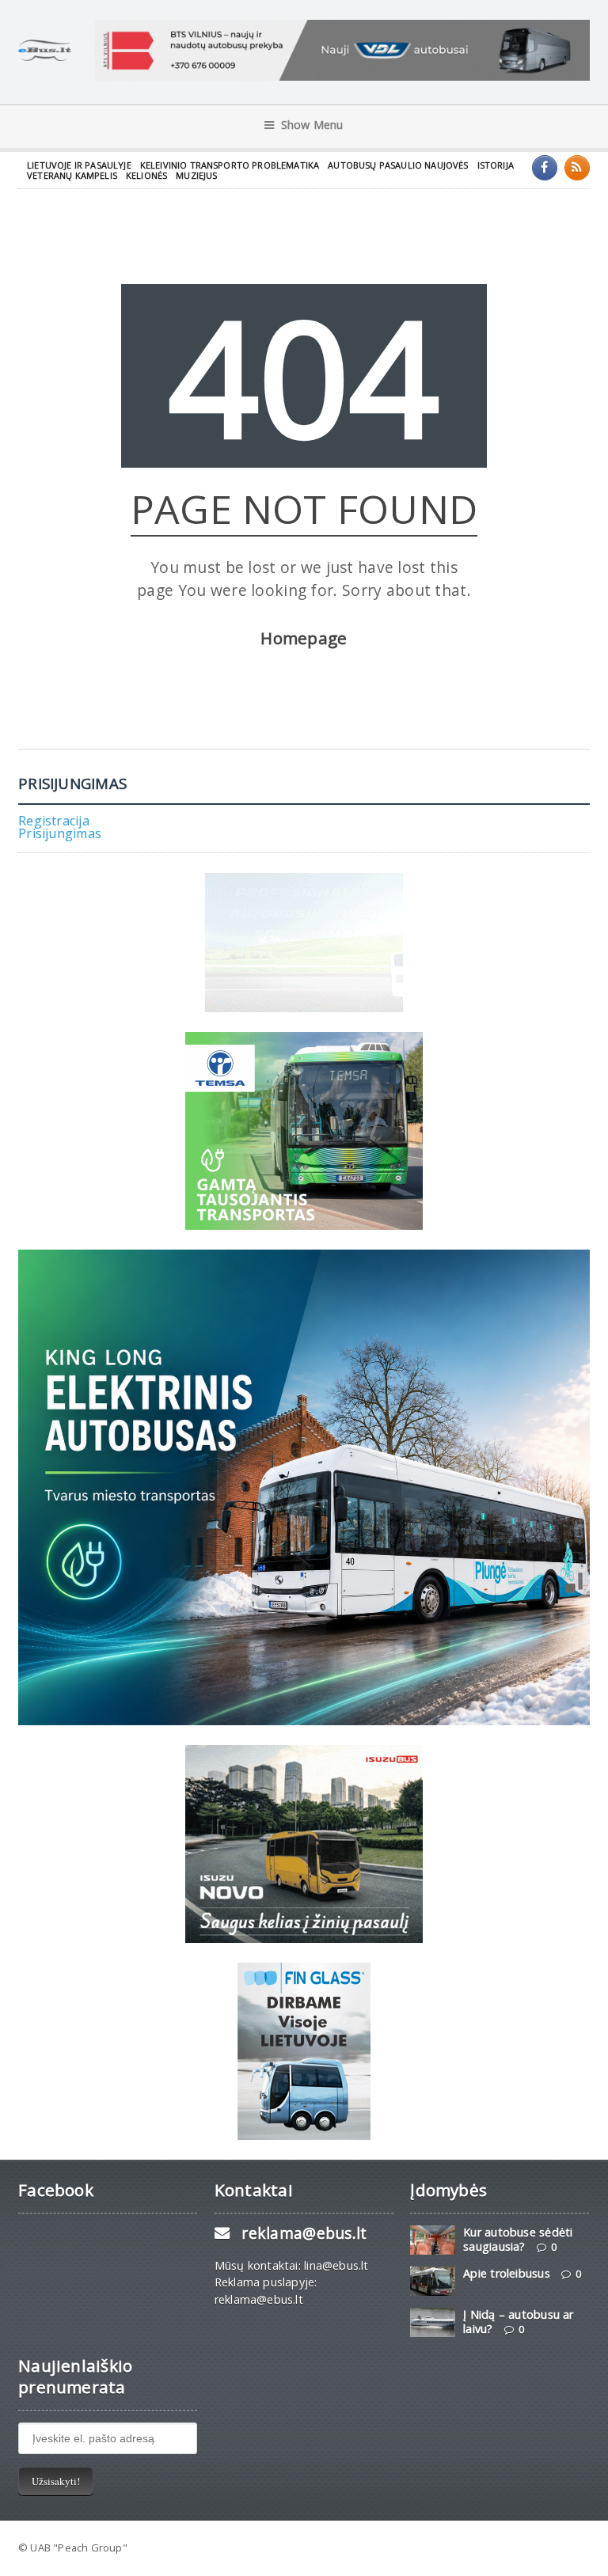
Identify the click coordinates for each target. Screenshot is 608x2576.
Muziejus (196, 175)
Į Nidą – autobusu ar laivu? (518, 2321)
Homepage (304, 638)
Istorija (496, 165)
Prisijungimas (60, 833)
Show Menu (312, 125)
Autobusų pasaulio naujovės (398, 165)
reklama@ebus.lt (304, 2233)
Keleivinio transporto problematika (230, 165)
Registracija (54, 821)
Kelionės (146, 175)
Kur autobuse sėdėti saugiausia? (518, 2239)
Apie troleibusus (506, 2273)
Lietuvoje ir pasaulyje (79, 165)
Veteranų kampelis (72, 175)
